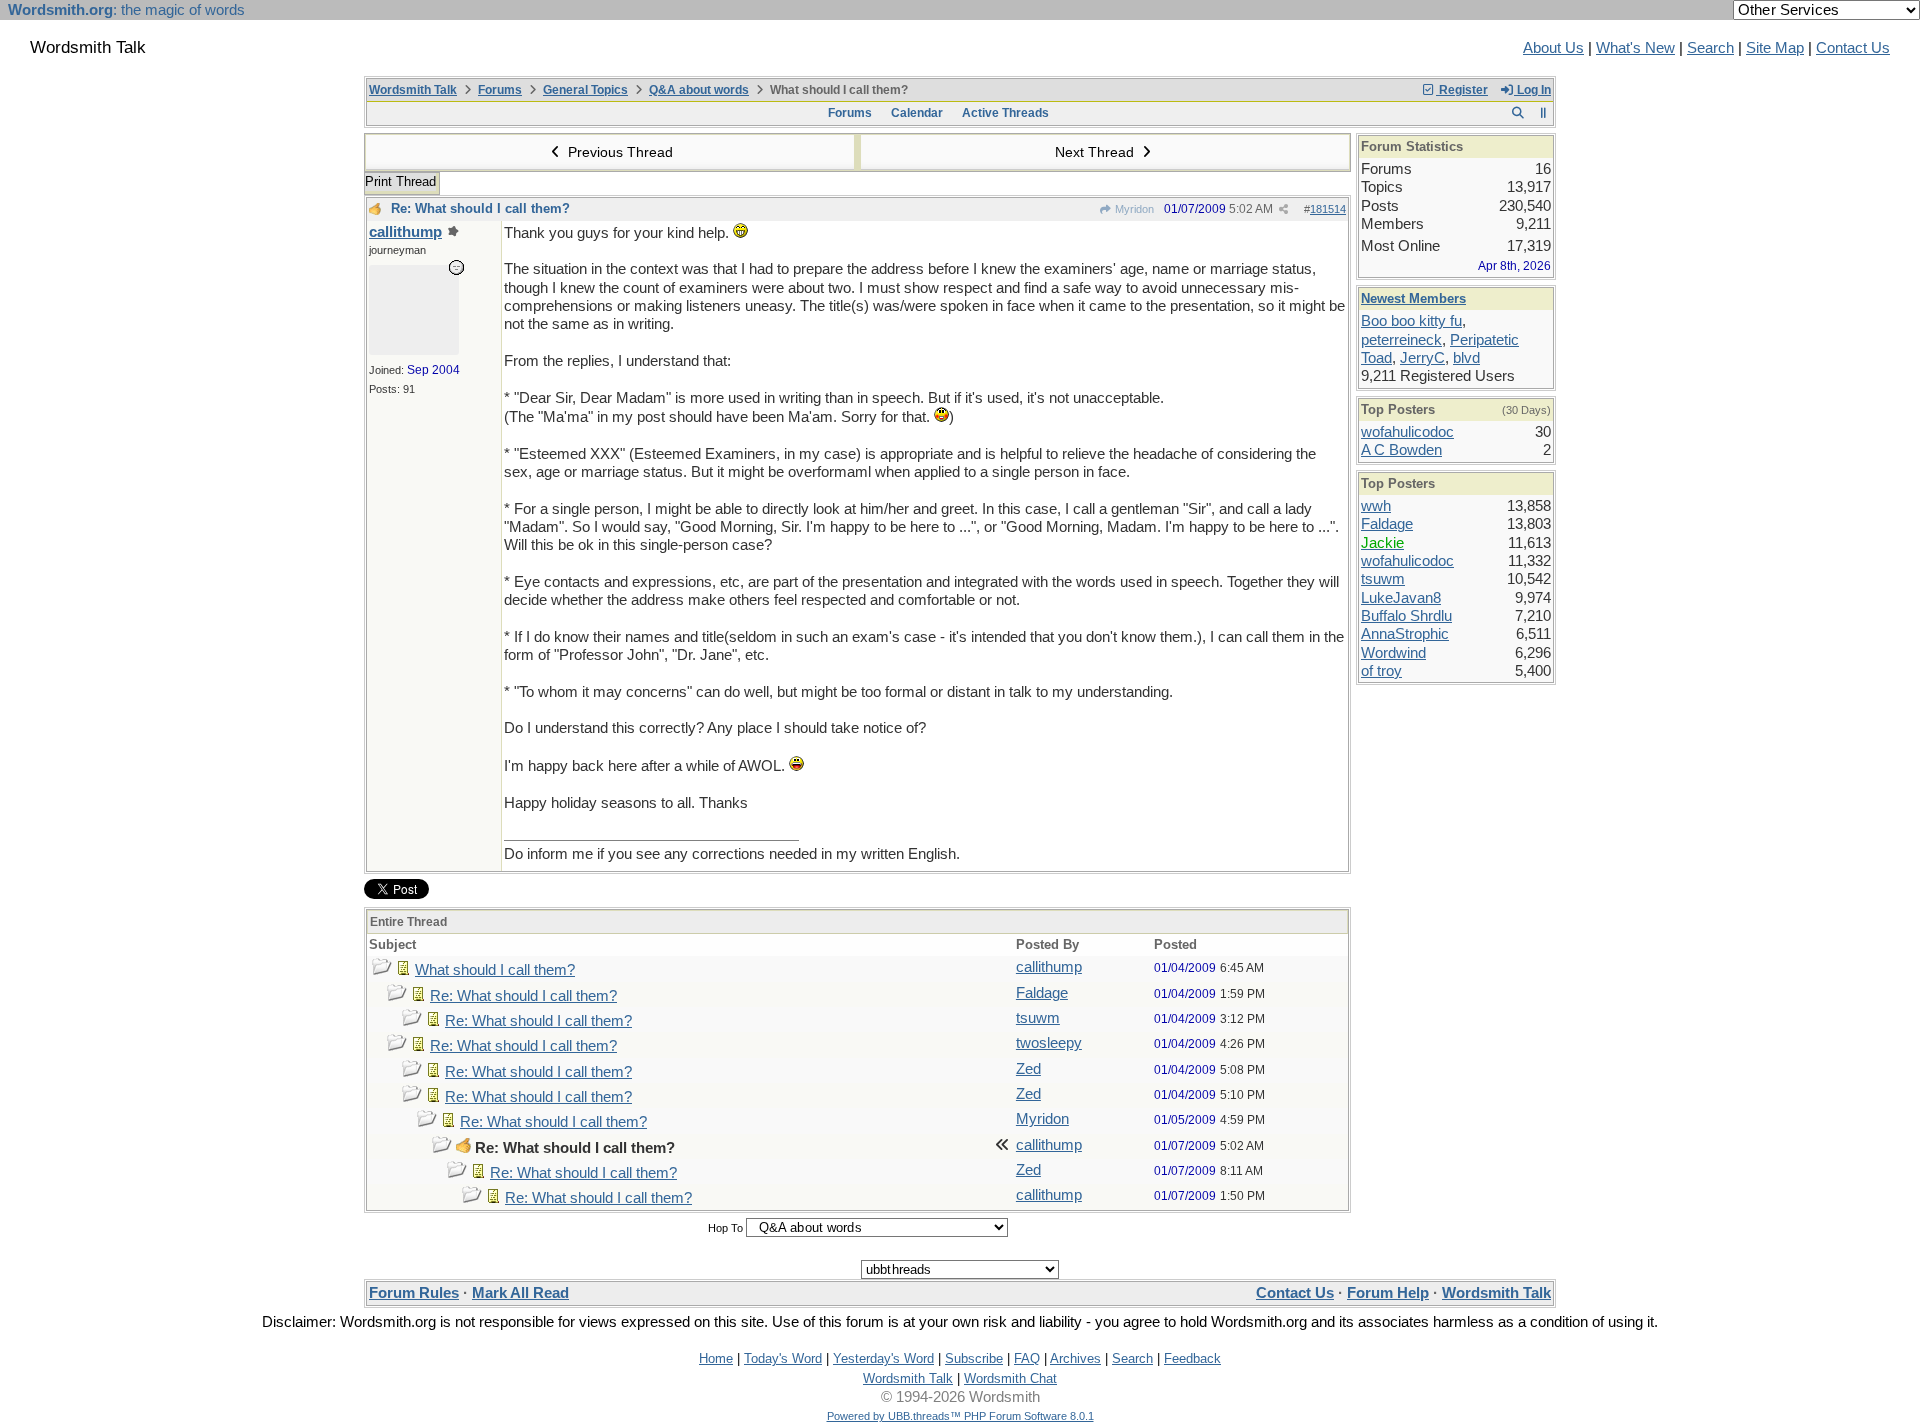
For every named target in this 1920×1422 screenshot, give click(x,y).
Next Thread (1096, 152)
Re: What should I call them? (480, 208)
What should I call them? (495, 970)
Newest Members (1413, 298)
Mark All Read (520, 1293)
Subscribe (974, 1358)
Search (1710, 48)
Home (716, 1358)
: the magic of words (126, 10)
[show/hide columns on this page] (1543, 113)
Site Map (1775, 48)
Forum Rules (414, 1293)
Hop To (725, 1228)
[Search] (1517, 113)
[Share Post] (1283, 209)
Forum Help (1388, 1293)
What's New (1635, 48)
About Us (1553, 48)
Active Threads (1005, 113)
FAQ (1027, 1358)
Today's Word (783, 1358)
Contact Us (1853, 48)
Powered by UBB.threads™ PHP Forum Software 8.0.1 (960, 1416)
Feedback (1192, 1358)
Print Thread (400, 181)
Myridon (1133, 209)
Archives (1075, 1358)
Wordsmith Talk (413, 90)
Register (1462, 90)
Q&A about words (699, 90)
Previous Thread (618, 152)
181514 (1328, 209)
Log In (1532, 90)
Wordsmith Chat (1010, 1378)
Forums (500, 90)
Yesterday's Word (883, 1358)
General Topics (585, 90)
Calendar (917, 113)
